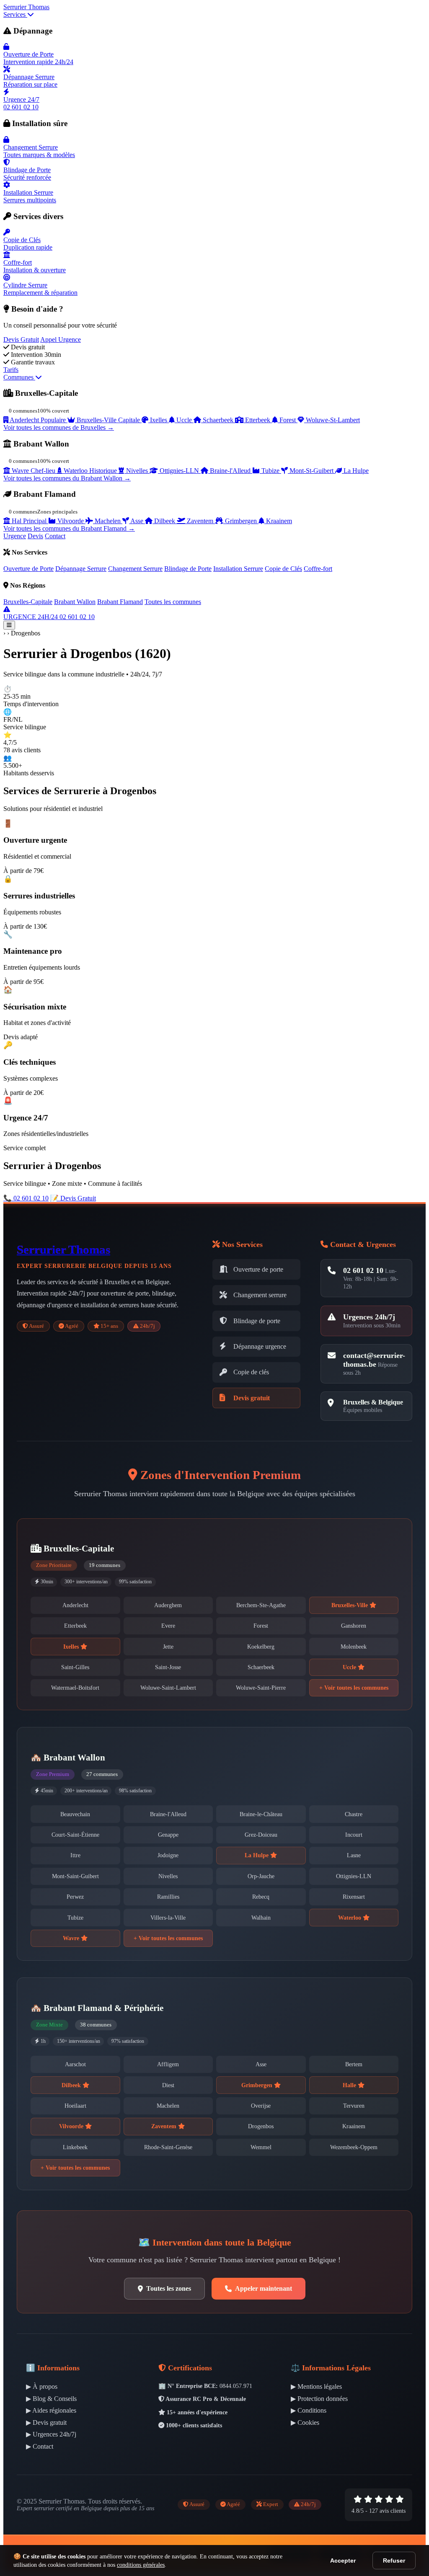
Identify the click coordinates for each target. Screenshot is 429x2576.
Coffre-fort (318, 569)
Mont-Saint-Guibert (75, 1876)
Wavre (72, 1938)
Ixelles (72, 1647)
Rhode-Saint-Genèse (168, 2147)
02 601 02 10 (363, 1270)
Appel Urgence (61, 339)
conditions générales (141, 2565)
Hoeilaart (75, 2106)
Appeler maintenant (264, 2288)
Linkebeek (75, 2147)
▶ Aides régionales (51, 2410)
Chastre (354, 1814)
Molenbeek (354, 1647)
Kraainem (354, 2126)
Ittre (75, 1855)
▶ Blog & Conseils (51, 2399)
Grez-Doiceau (261, 1835)
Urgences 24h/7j (369, 1317)
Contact (55, 536)
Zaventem (165, 2126)
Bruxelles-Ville (350, 1605)
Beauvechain (75, 1814)
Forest (261, 1626)
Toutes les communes (173, 602)
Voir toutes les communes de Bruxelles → (59, 427)
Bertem (354, 2064)
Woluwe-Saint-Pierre (261, 1688)
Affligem (168, 2064)
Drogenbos (261, 2126)
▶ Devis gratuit (46, 2422)
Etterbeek (75, 1626)
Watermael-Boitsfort (75, 1688)
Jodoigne (168, 1855)
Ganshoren (354, 1626)
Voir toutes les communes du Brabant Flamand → (69, 528)
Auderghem (168, 1605)
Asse (261, 2064)
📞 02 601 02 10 (26, 1198)
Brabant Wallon (75, 602)
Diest (168, 2085)
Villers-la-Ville (168, 1918)
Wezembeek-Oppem (354, 2147)
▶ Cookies (305, 2422)
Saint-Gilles (75, 1667)
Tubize (75, 1918)
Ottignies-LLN (354, 1876)
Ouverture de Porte (28, 569)
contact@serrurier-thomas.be (374, 1360)
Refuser (394, 2561)
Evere (168, 1626)
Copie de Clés (283, 569)
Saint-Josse (168, 1667)
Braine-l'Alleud (168, 1814)
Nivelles (168, 1876)
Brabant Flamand (120, 602)
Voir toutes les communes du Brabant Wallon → (67, 478)
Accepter (343, 2561)
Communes (19, 377)
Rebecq (261, 1897)
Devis (35, 536)
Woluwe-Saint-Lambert (168, 1688)
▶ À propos (42, 2386)
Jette (168, 1647)
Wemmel (261, 2147)
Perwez (75, 1897)
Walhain (261, 1918)
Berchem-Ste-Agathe (261, 1605)
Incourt (354, 1835)
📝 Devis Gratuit (73, 1198)
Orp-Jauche (261, 1876)
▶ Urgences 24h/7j (51, 2434)
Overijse (261, 2106)
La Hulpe (257, 1855)
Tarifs (11, 370)
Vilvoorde (72, 2126)
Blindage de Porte (188, 569)
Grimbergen (258, 2085)
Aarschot (75, 2064)
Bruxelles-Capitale (28, 602)
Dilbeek (72, 2085)
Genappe (168, 1835)
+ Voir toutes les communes (354, 1688)
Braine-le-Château (261, 1814)
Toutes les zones (169, 2288)
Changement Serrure (135, 569)
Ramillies (168, 1897)
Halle (350, 2085)
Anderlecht (75, 1605)
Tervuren (354, 2106)
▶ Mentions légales (316, 2386)
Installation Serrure (238, 569)
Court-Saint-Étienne (75, 1835)
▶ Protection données (319, 2399)
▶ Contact (40, 2446)
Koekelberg (261, 1647)
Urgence (15, 536)
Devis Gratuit (21, 339)
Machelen (168, 2106)
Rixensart (354, 1897)
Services (15, 14)
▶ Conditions (309, 2410)
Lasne (354, 1855)
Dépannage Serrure (81, 569)
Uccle (350, 1667)
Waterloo (350, 1918)
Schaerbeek (261, 1667)
